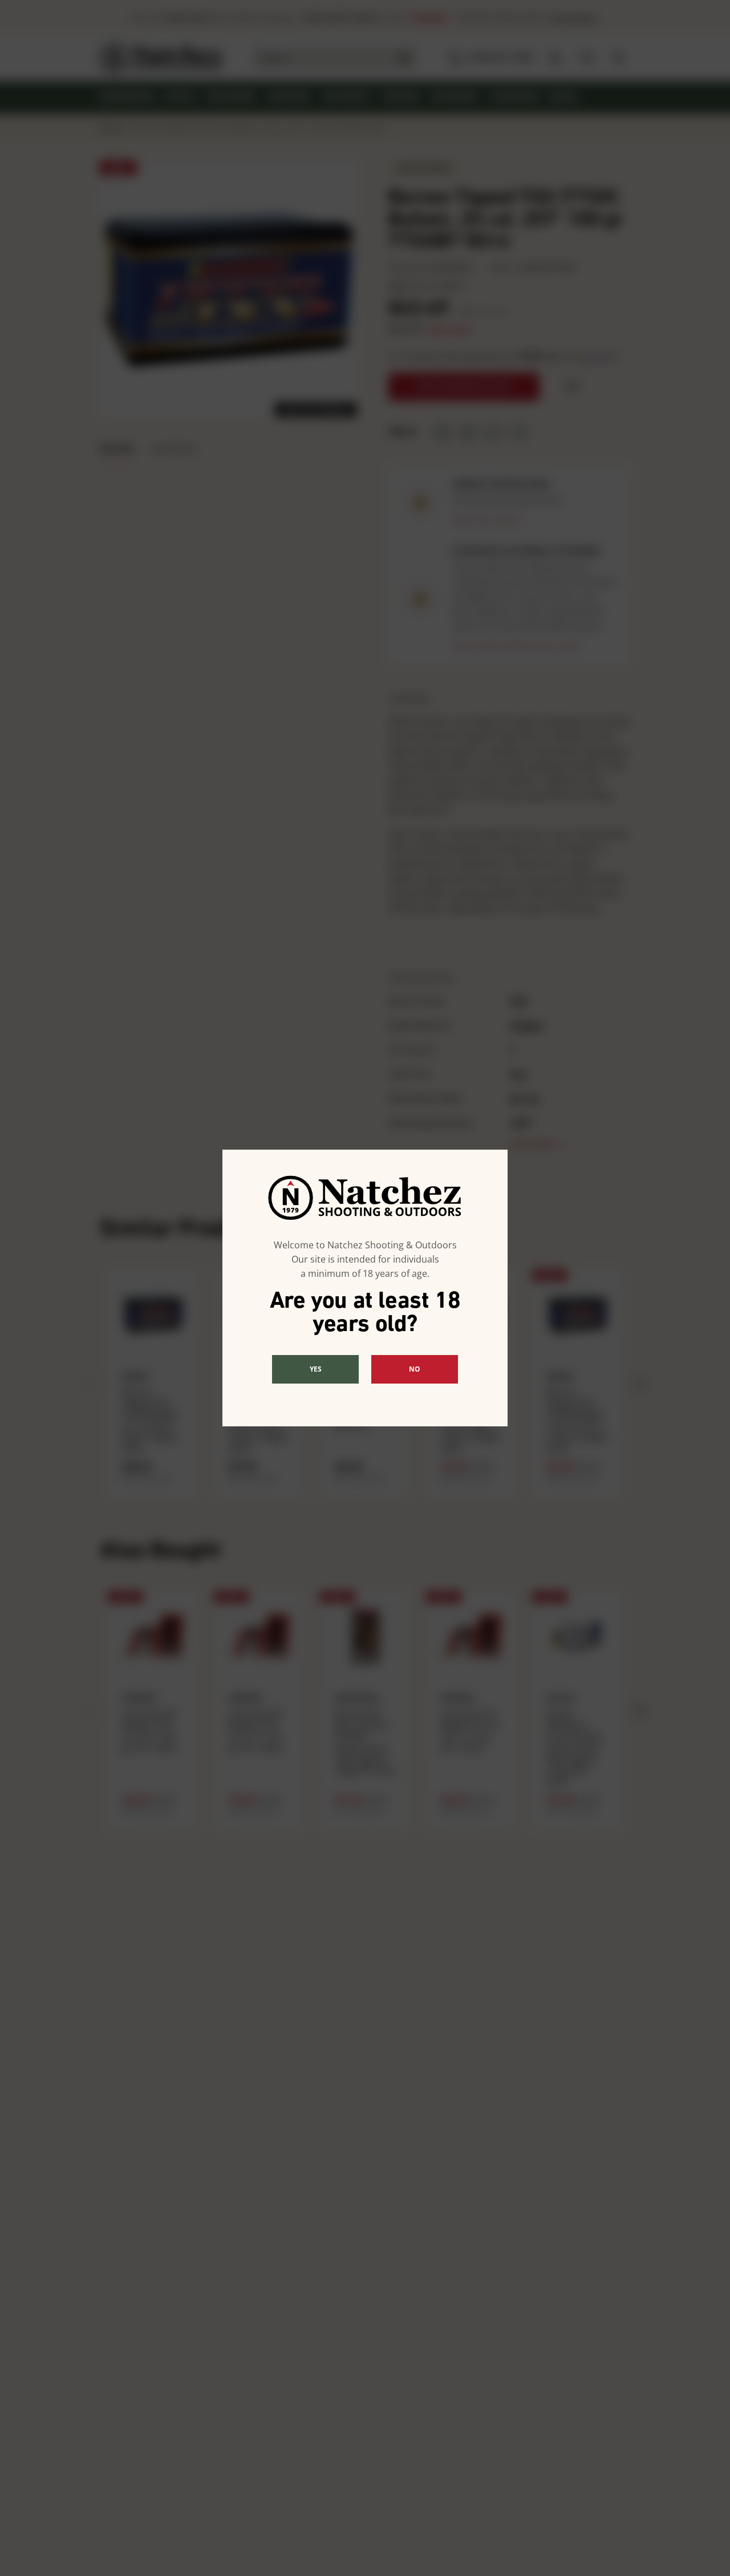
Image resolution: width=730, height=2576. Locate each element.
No (415, 1369)
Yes (316, 1369)
